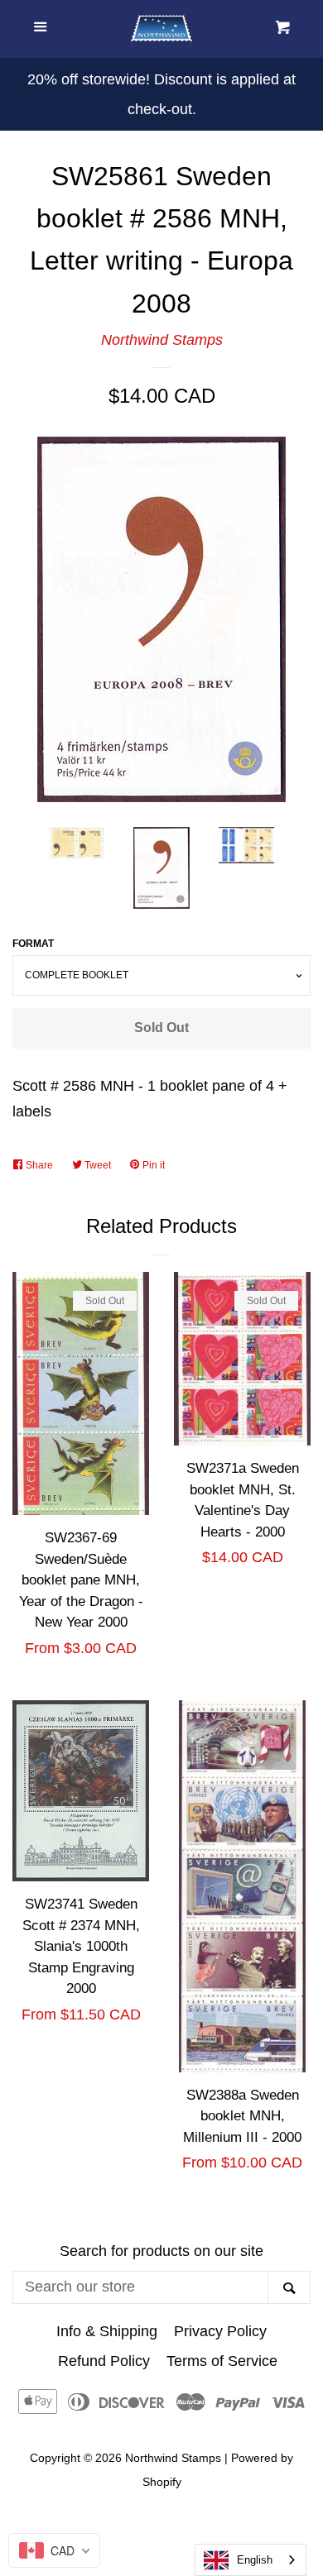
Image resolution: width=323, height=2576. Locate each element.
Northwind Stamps (162, 340)
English (255, 2560)
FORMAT (33, 944)
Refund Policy (104, 2361)
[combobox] (251, 2560)
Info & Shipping (107, 2331)
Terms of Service (222, 2361)
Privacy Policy (220, 2331)
